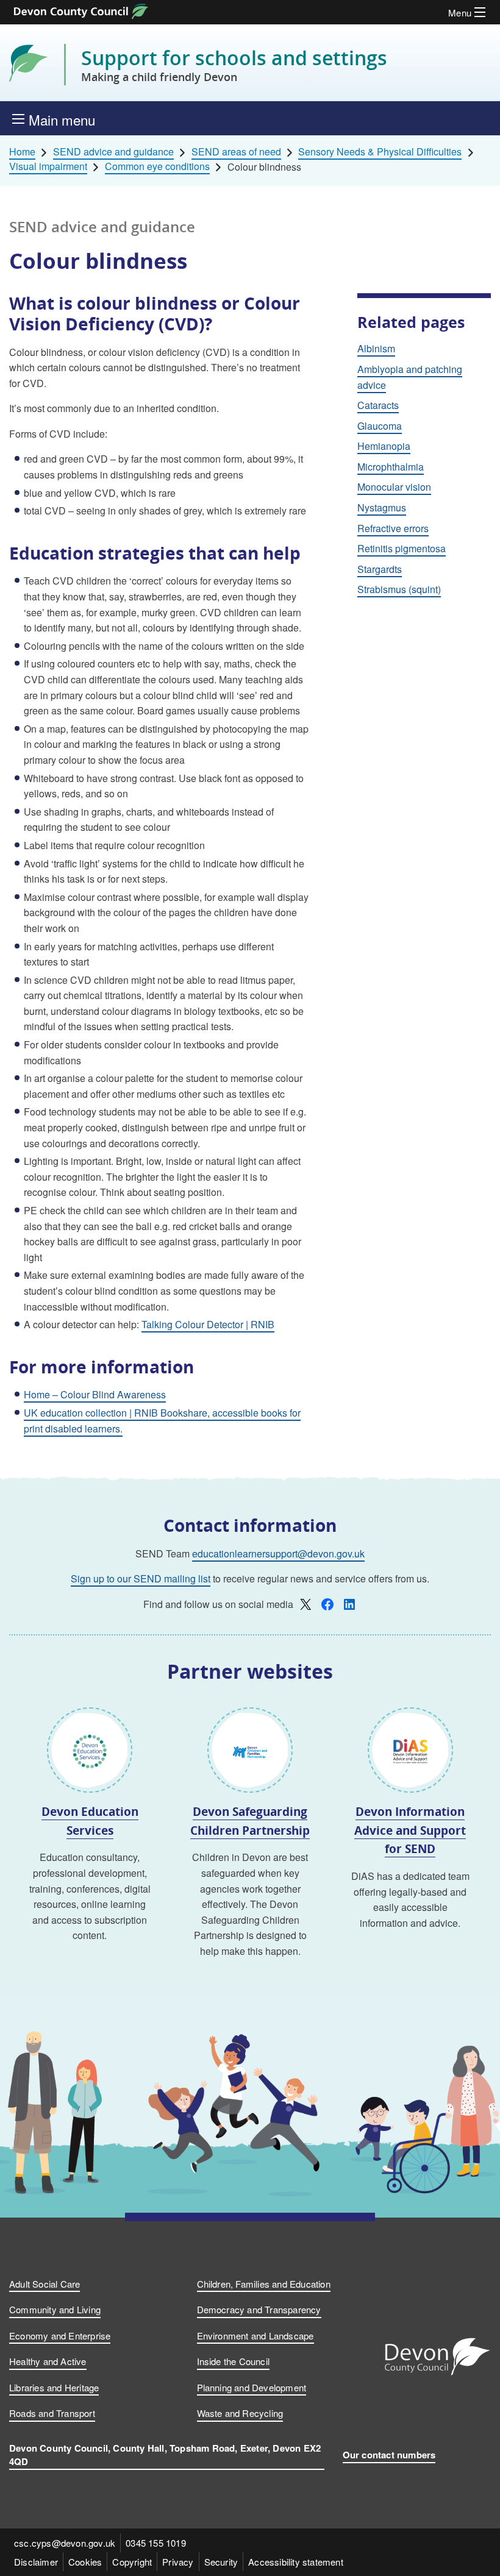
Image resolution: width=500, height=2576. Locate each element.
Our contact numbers (389, 2455)
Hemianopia (384, 446)
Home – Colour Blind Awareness (95, 1394)
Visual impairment (48, 166)
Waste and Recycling (240, 2413)
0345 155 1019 (156, 2543)
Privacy (178, 2562)
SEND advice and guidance (113, 152)
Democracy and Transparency (259, 2309)
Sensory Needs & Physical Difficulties (380, 152)
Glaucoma (380, 426)
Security (221, 2562)
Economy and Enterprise (60, 2336)
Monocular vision (394, 487)
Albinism (376, 348)
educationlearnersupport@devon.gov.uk (278, 1553)
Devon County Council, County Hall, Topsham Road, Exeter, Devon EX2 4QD (165, 2455)
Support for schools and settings (234, 65)
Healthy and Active (48, 2361)
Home (22, 152)
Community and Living (55, 2309)
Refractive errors (393, 528)
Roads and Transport (52, 2413)
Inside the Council (234, 2361)
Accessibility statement (296, 2562)
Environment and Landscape (255, 2336)
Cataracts (378, 405)
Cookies (85, 2562)
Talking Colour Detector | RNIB (208, 1324)
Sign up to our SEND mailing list (141, 1578)
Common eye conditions (157, 166)
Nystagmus (382, 507)
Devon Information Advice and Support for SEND (410, 1830)
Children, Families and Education (264, 2284)
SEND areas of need (236, 152)
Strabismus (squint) (399, 589)
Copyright (132, 2562)
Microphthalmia (391, 467)
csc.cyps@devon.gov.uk (65, 2543)
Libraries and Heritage (54, 2387)
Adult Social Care (45, 2284)
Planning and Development (252, 2387)
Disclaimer (36, 2562)
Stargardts (380, 569)
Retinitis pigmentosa (402, 548)
